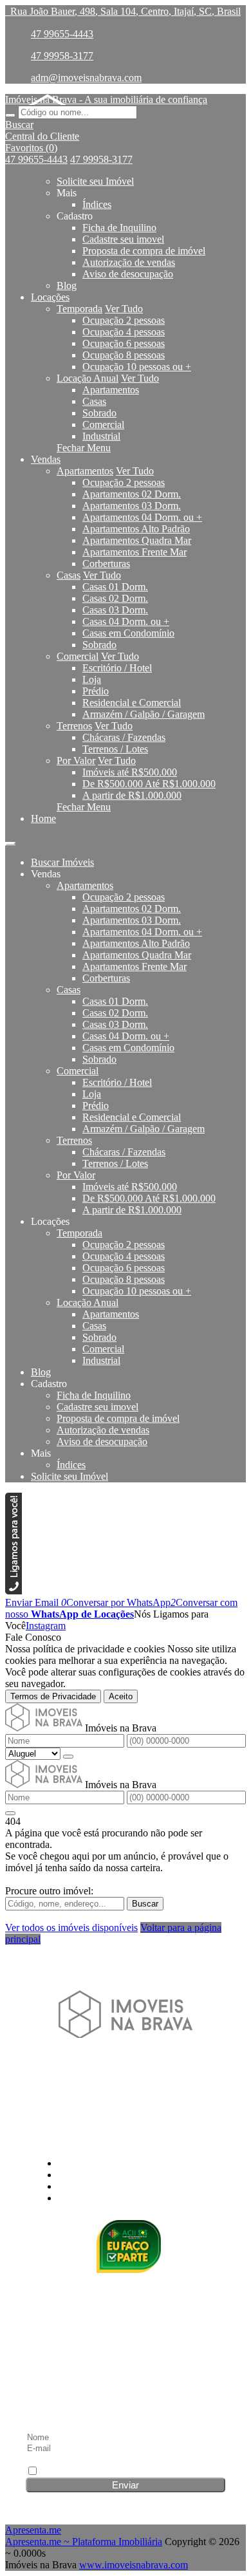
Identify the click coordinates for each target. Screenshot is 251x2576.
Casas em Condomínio (128, 633)
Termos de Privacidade (53, 1696)
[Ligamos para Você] (14, 1591)
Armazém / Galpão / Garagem (144, 714)
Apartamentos (111, 390)
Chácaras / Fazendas (124, 737)
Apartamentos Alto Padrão (136, 529)
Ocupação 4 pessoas (124, 332)
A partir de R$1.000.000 (132, 795)
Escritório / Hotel (117, 668)
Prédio (96, 691)
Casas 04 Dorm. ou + (126, 621)
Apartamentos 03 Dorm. (132, 506)
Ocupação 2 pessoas (124, 320)
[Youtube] (126, 2087)
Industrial (101, 436)
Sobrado (99, 413)
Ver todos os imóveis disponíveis (71, 1927)
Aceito (121, 1696)
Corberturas (106, 564)
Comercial (103, 425)
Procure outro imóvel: (49, 1891)
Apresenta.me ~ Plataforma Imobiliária (84, 2542)
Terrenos (74, 726)
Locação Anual (88, 378)
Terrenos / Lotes (115, 749)
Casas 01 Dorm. (115, 587)
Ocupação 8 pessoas (124, 355)
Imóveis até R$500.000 (130, 772)
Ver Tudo (124, 309)
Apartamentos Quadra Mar (137, 540)
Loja (92, 679)
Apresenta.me (33, 2530)
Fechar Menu (84, 448)
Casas (94, 401)
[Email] (126, 2112)
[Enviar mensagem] (68, 1757)
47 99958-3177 (62, 56)
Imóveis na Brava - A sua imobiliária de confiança (106, 99)
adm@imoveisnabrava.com (86, 78)
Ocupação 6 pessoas (124, 343)
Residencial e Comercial (132, 703)
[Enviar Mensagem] (10, 1813)
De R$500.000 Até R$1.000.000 (149, 784)
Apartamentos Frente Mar (135, 552)
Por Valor (76, 761)
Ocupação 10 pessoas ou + (137, 367)
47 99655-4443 (62, 34)
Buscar (145, 1904)
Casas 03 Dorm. (115, 610)
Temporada (79, 309)
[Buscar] (10, 115)
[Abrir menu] (10, 840)
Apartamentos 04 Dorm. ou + (142, 517)
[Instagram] (126, 2063)
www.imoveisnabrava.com (134, 2565)
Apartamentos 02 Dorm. (132, 494)
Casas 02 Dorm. (115, 598)
